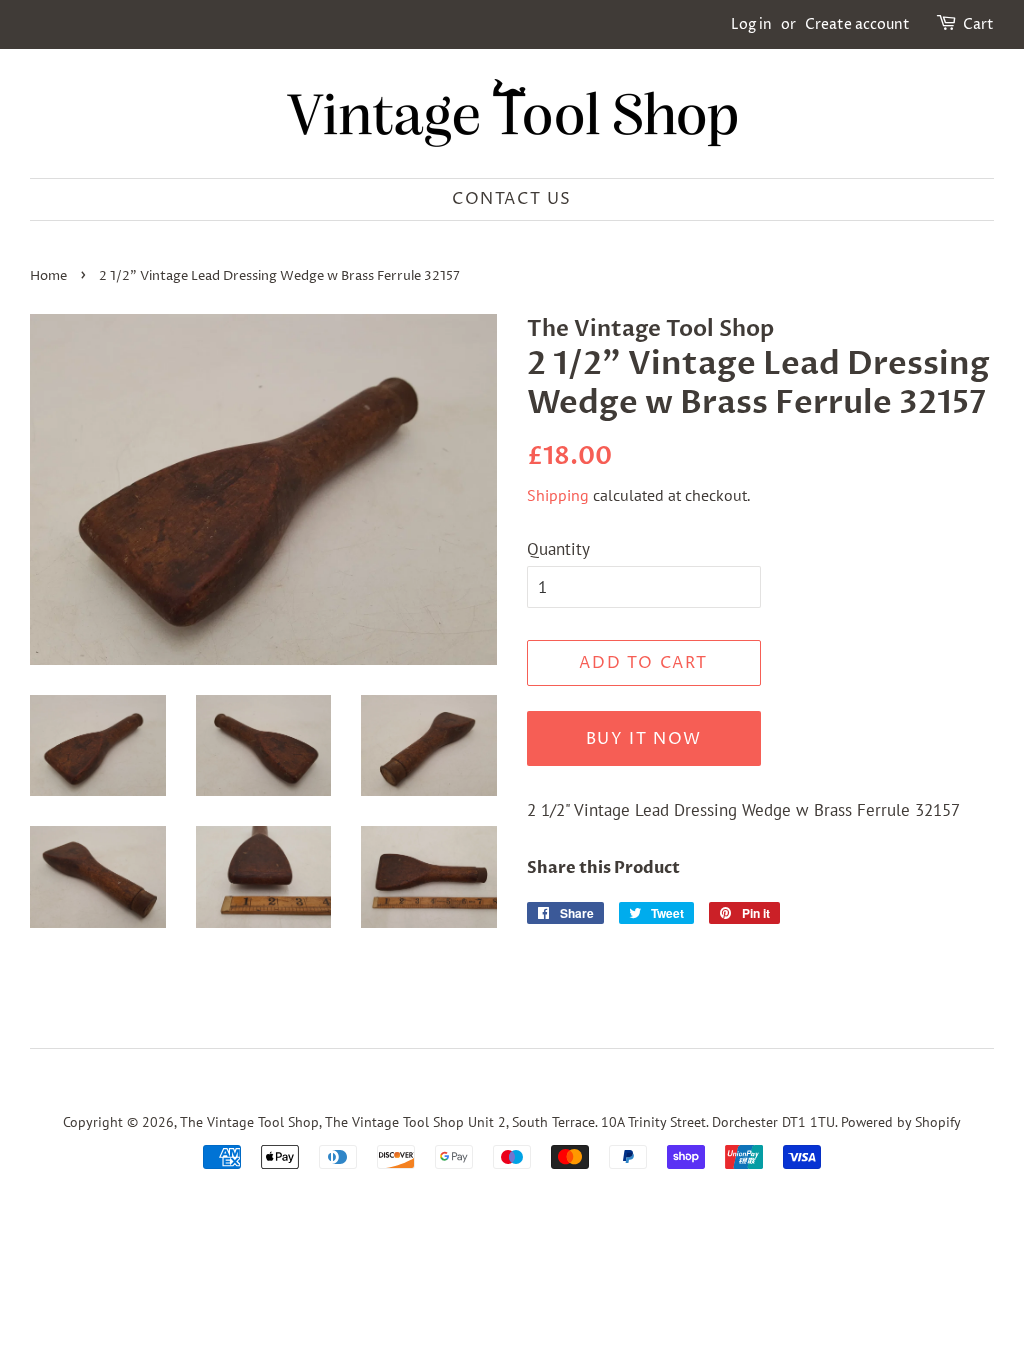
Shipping (558, 495)
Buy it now (644, 739)
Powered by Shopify (901, 1121)
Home (48, 276)
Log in (751, 24)
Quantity (558, 549)
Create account (857, 24)
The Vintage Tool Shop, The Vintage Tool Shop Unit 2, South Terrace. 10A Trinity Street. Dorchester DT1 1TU (507, 1121)
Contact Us (512, 199)
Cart (978, 24)
